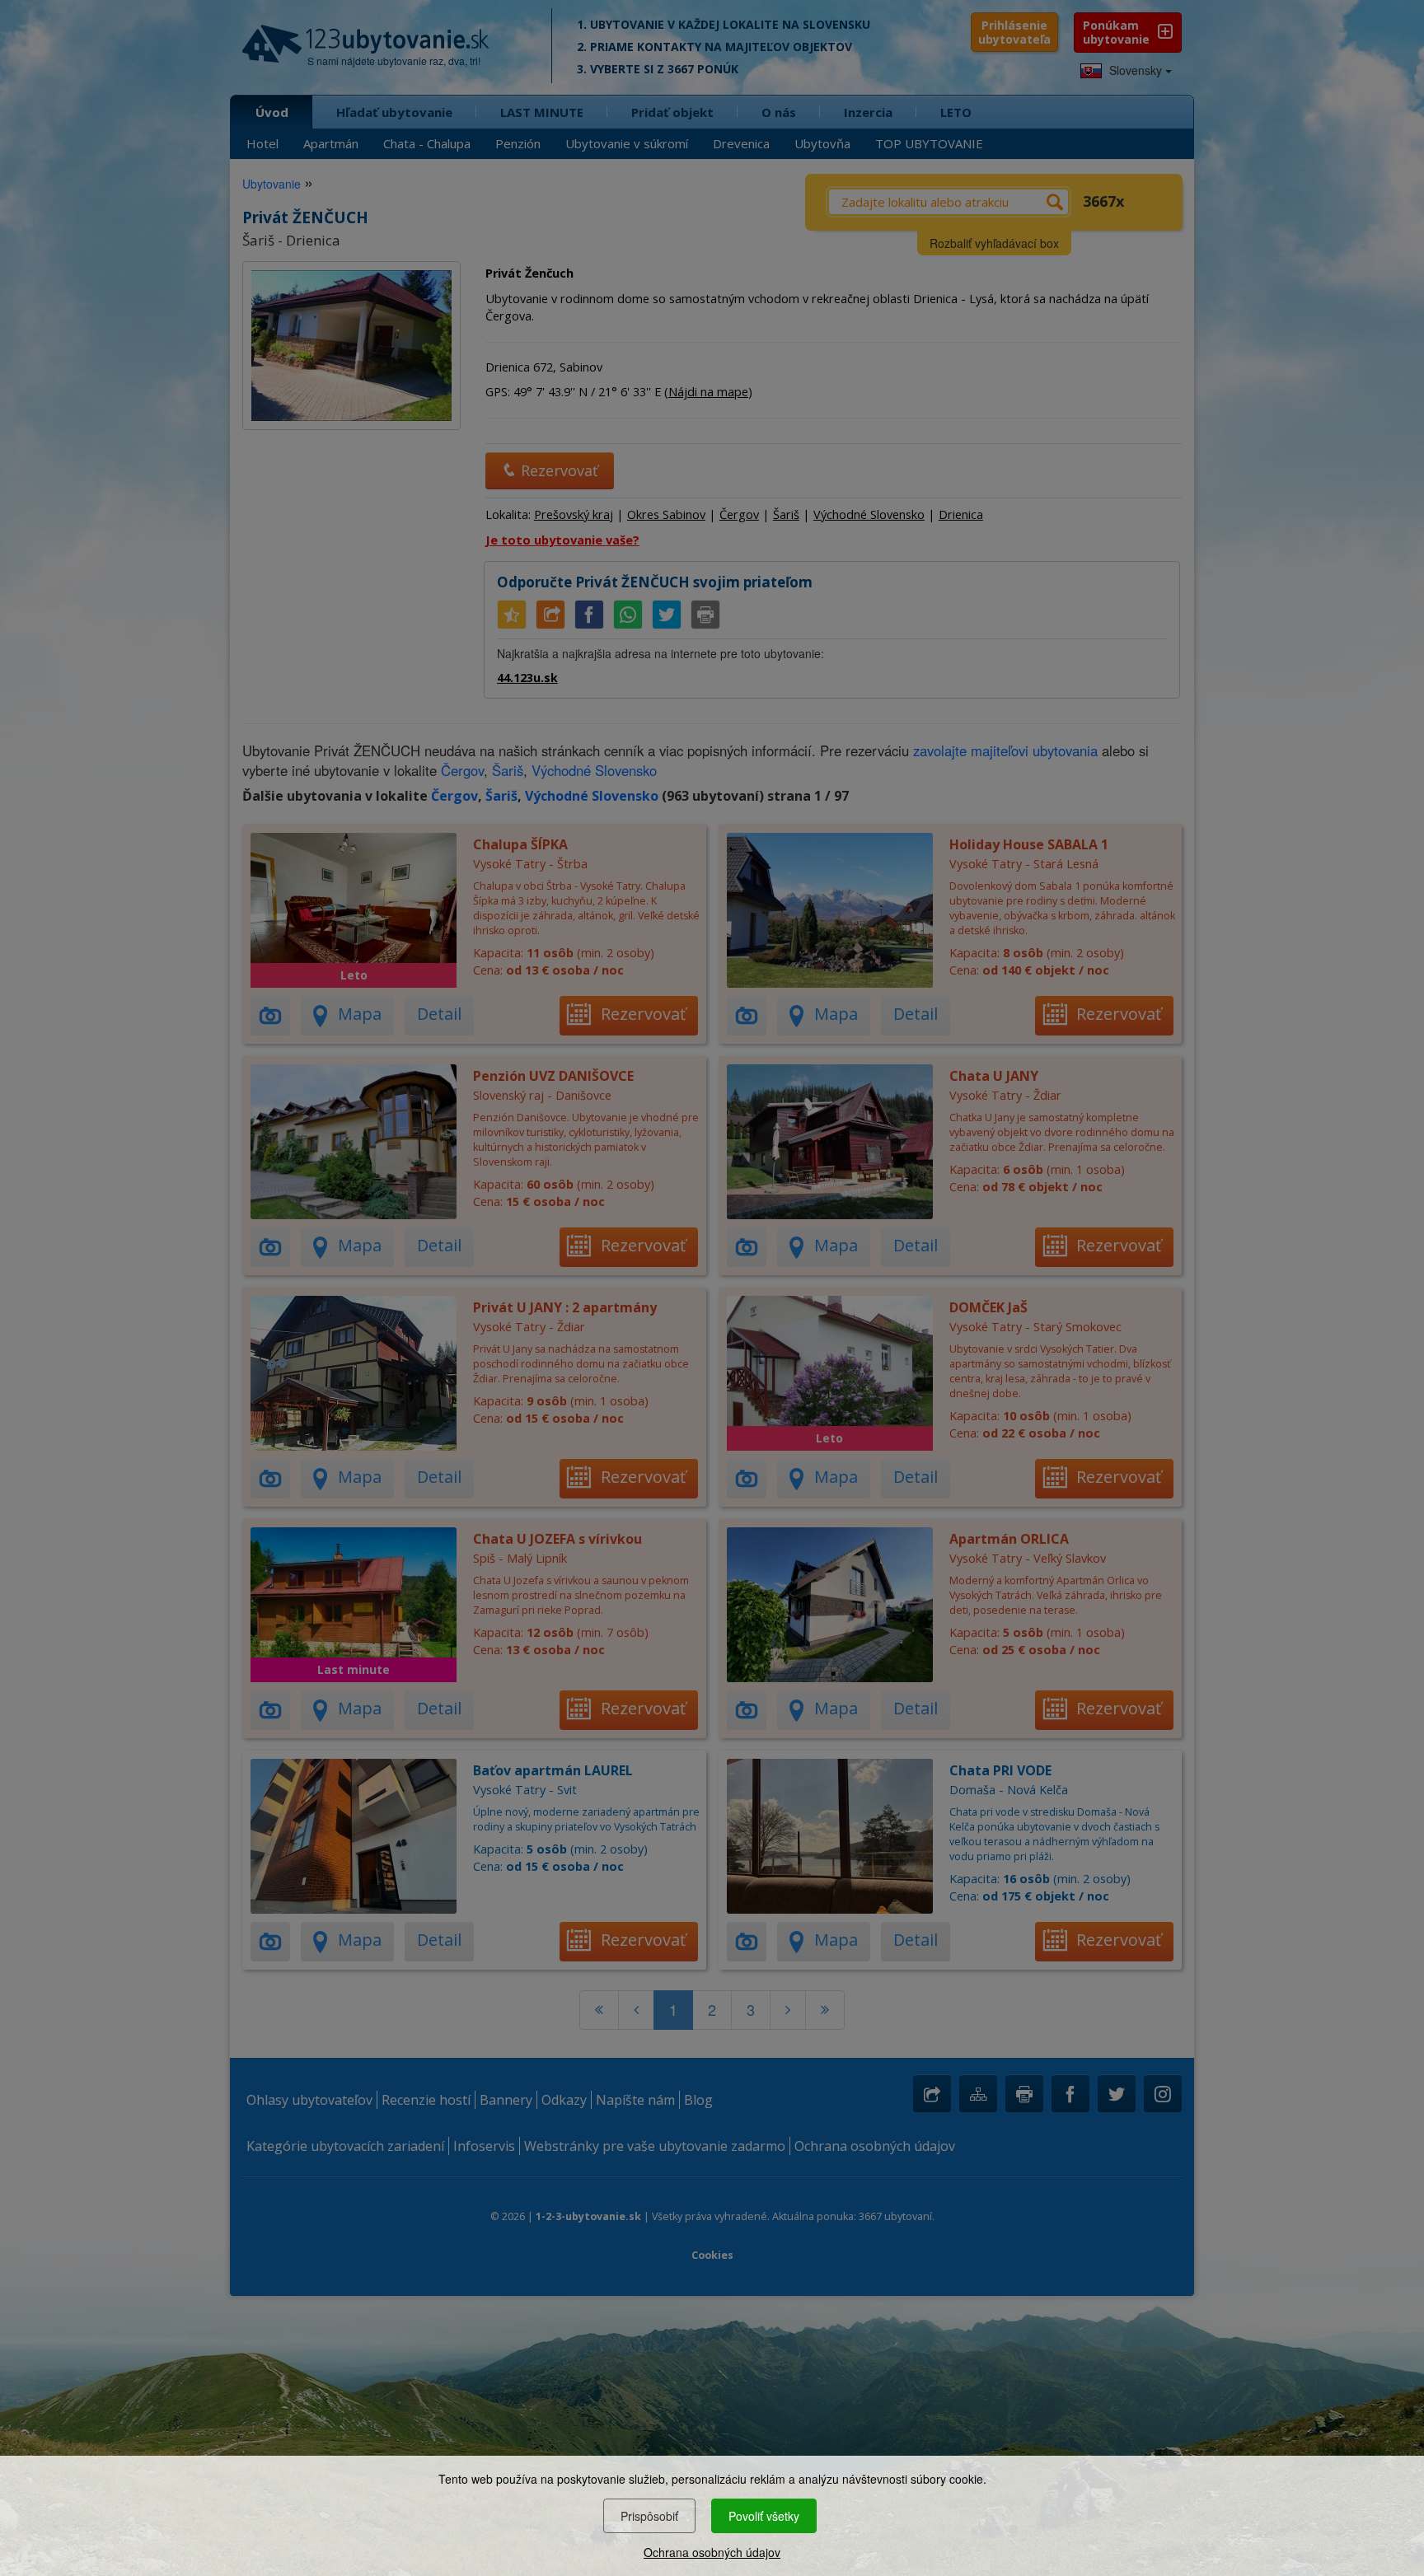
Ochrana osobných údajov (712, 2552)
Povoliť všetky (764, 2516)
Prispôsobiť (649, 2516)
